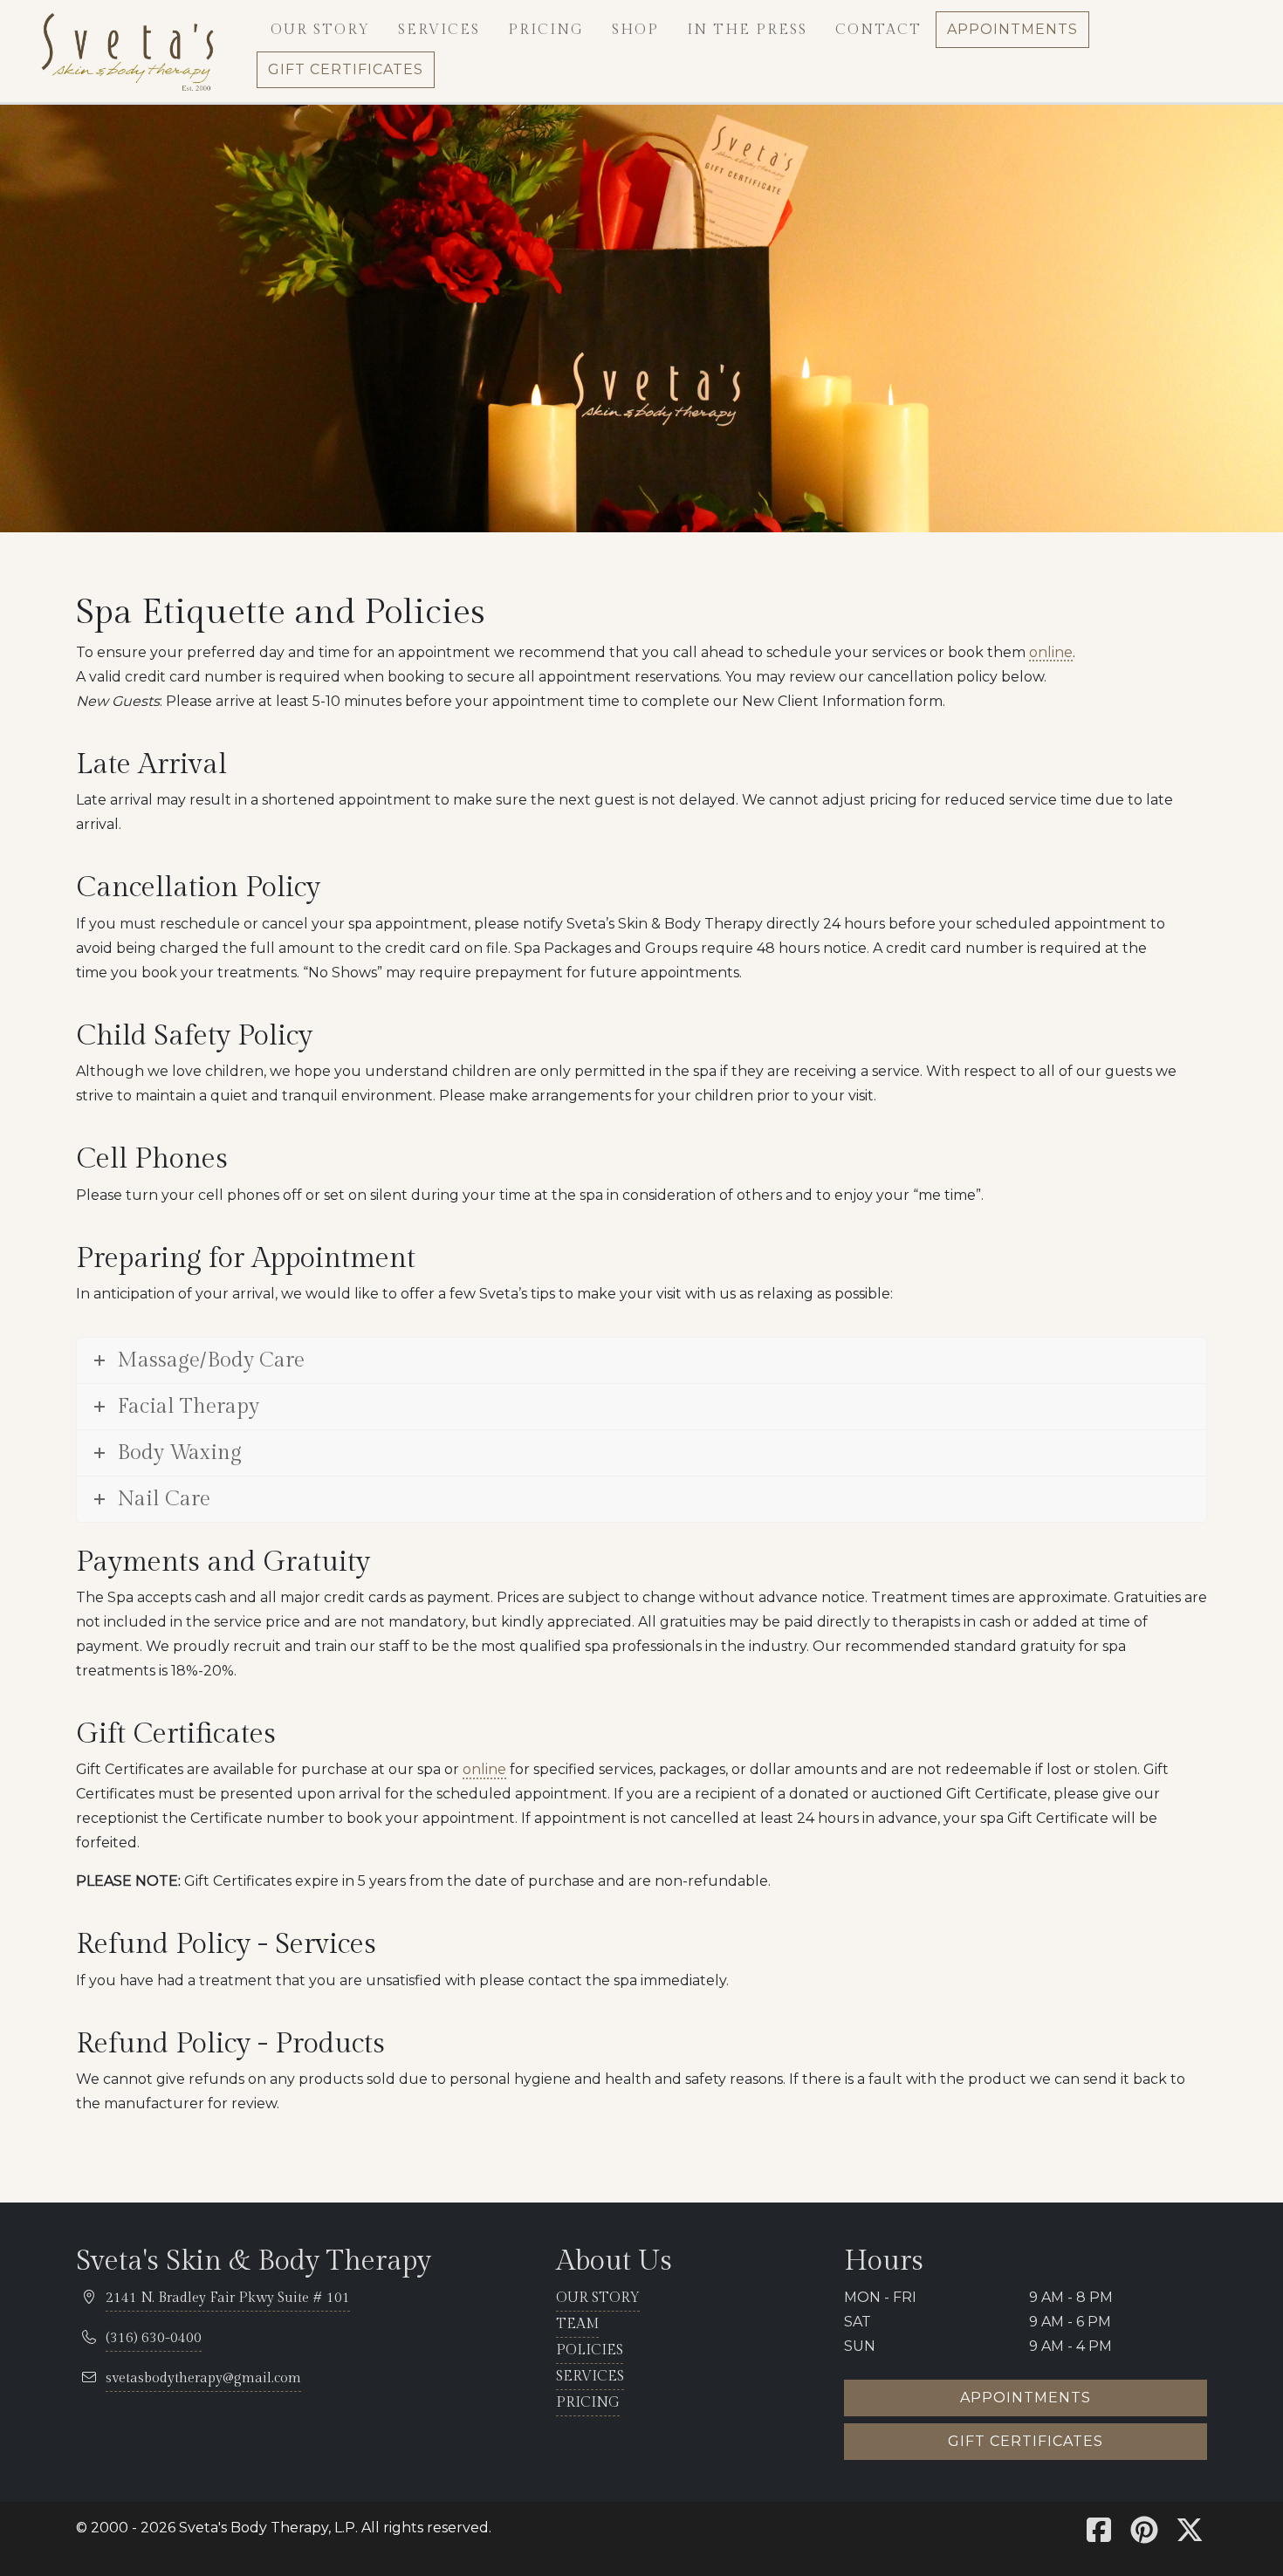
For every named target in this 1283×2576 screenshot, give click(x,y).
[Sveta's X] (1190, 2535)
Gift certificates (1026, 2441)
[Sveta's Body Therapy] (127, 51)
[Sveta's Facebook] (1099, 2535)
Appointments (1026, 2398)
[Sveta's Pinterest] (1144, 2535)
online (1051, 652)
